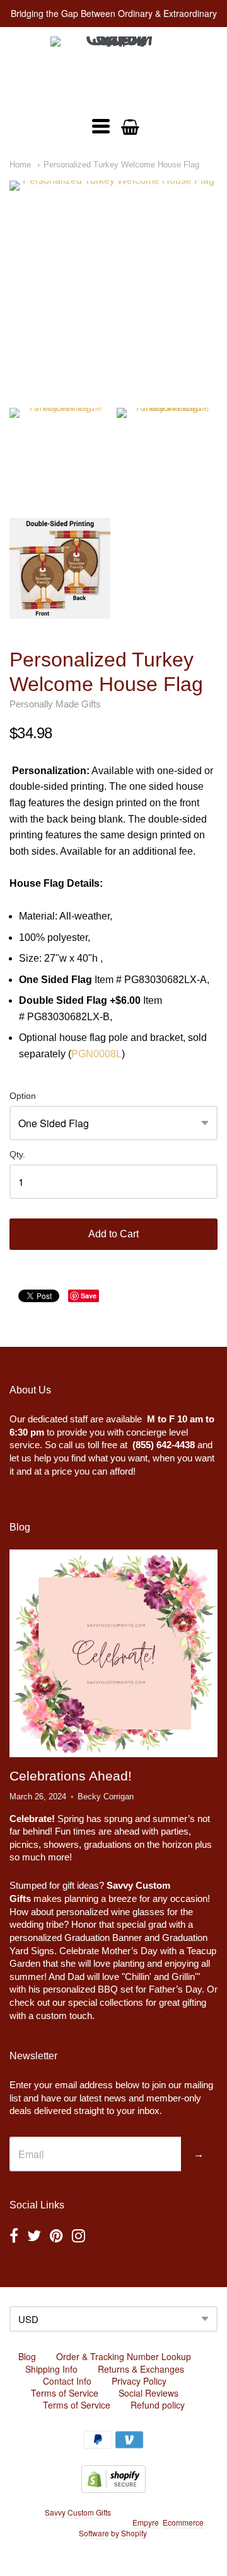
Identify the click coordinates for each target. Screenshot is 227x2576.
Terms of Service (65, 2393)
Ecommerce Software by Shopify (141, 2528)
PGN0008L (96, 1054)
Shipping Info (51, 2369)
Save (89, 1296)
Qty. (17, 1155)
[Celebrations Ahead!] (113, 1653)
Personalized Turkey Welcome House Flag (121, 165)
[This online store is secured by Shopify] (113, 2489)
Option (23, 1096)
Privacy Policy (139, 2381)
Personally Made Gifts (55, 704)
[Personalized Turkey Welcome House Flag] (113, 284)
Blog (27, 2356)
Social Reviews (148, 2393)
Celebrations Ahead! (71, 1776)
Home (20, 165)
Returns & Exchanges (141, 2369)
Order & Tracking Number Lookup (124, 2356)
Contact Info (67, 2381)
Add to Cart (113, 1234)
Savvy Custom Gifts (78, 2512)
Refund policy (158, 2405)
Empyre (146, 2522)
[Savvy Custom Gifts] (113, 70)
